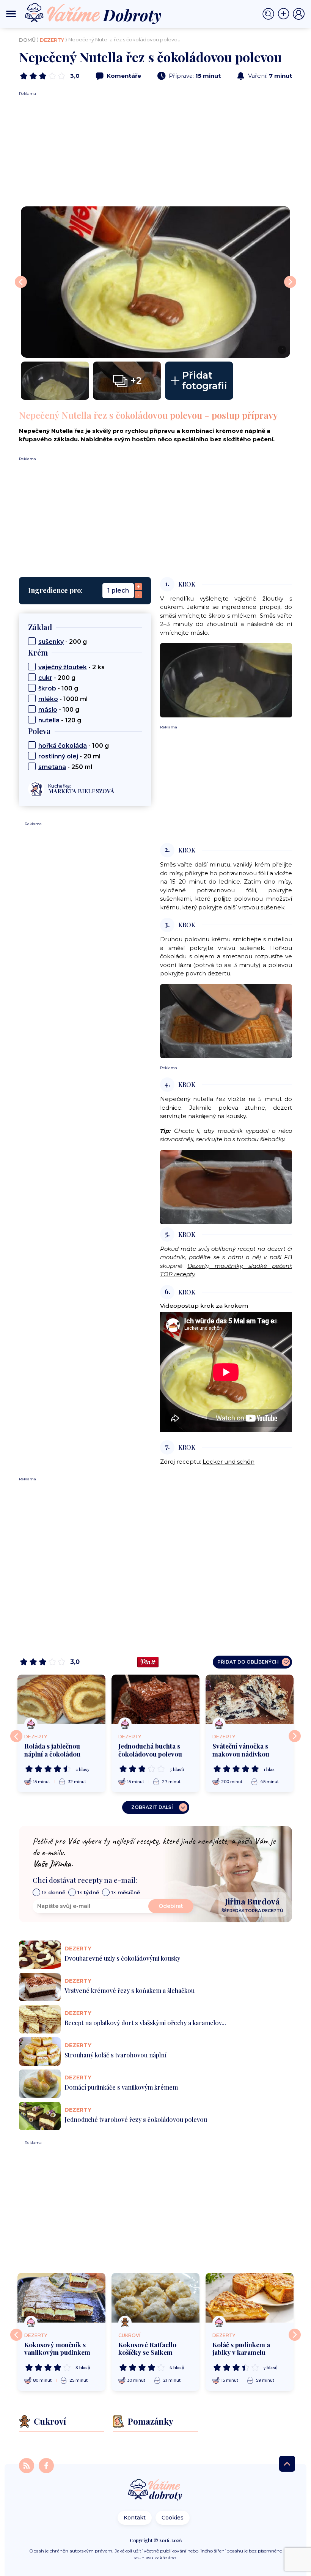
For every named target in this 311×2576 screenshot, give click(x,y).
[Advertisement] (155, 149)
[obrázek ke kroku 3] (226, 1021)
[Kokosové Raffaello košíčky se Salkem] (155, 2298)
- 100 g (58, 688)
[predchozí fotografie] (21, 282)
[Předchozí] (16, 1736)
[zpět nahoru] (287, 2464)
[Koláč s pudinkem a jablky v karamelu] (250, 2298)
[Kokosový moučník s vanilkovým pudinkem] (61, 2298)
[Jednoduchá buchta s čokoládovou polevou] (155, 1699)
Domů (27, 40)
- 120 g (60, 720)
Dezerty (52, 40)
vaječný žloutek (63, 667)
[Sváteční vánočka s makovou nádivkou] (250, 1699)
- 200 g (63, 642)
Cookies (173, 2518)
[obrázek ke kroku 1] (226, 680)
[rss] (27, 2465)
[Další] (295, 1736)
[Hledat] (270, 14)
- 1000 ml (63, 699)
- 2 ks (71, 667)
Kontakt (135, 2518)
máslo (48, 710)
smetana (52, 767)
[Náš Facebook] (46, 2465)
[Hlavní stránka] (155, 2490)
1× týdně (88, 1892)
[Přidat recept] (285, 14)
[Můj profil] (299, 14)
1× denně (53, 1892)
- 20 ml (69, 756)
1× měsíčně (126, 1892)
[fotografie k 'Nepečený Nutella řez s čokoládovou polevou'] (55, 381)
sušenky (51, 642)
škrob (47, 688)
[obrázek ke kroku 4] (226, 1187)
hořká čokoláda (63, 746)
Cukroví (129, 2335)
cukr (45, 678)
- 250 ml (65, 767)
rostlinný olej (58, 756)
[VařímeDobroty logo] (93, 14)
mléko (48, 699)
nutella (49, 720)
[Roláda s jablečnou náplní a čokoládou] (61, 1699)
